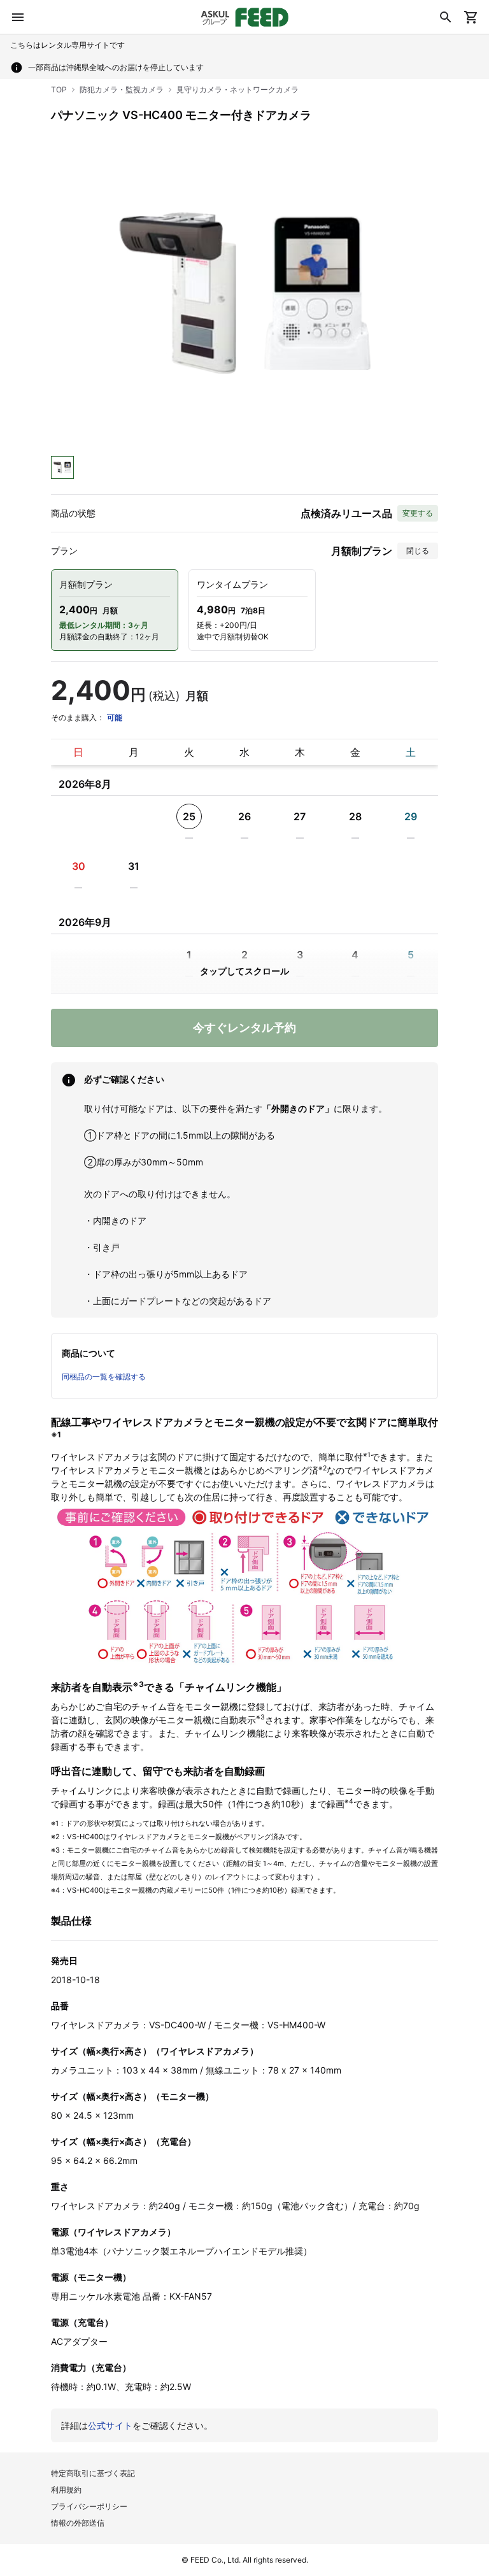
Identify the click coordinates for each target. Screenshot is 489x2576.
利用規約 (66, 2490)
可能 (115, 717)
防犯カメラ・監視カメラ (122, 89)
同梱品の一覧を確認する (104, 1377)
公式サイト (110, 2425)
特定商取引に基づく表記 (93, 2473)
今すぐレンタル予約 (244, 1028)
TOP (59, 89)
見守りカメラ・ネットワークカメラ (237, 89)
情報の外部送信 (78, 2523)
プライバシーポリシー (89, 2506)
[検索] (446, 17)
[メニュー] (18, 17)
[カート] (471, 17)
